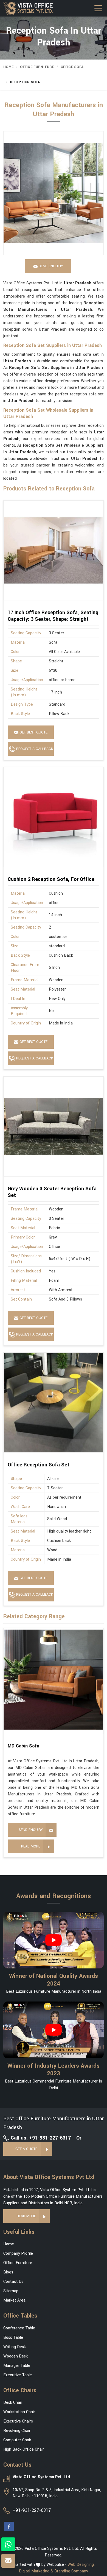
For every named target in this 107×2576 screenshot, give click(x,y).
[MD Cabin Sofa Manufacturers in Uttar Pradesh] (53, 1680)
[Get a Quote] (8, 2561)
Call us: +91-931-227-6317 (40, 2138)
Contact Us (13, 2282)
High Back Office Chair (24, 2449)
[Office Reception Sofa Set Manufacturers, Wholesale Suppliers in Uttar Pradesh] (53, 1403)
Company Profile (18, 2253)
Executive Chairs (18, 2421)
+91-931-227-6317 (32, 2510)
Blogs (8, 2272)
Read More (31, 1846)
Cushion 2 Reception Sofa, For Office (51, 879)
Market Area (14, 2300)
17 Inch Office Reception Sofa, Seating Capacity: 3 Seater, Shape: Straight (53, 616)
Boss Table (13, 2338)
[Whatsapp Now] (8, 2544)
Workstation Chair (19, 2412)
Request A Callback (34, 749)
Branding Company (71, 2571)
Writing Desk (15, 2347)
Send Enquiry (31, 1830)
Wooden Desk (16, 2356)
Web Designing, (81, 2565)
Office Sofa (72, 67)
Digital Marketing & (36, 2571)
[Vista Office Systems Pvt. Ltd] (31, 8)
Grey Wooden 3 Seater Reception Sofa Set (52, 1192)
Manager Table (17, 2366)
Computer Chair (17, 2440)
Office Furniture (37, 67)
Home (8, 67)
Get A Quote (26, 2149)
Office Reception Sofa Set (39, 1465)
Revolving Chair (17, 2431)
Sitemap (11, 2291)
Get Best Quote (33, 732)
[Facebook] (9, 2527)
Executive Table (18, 2375)
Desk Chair (13, 2403)
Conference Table (19, 2328)
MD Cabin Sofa (23, 1746)
